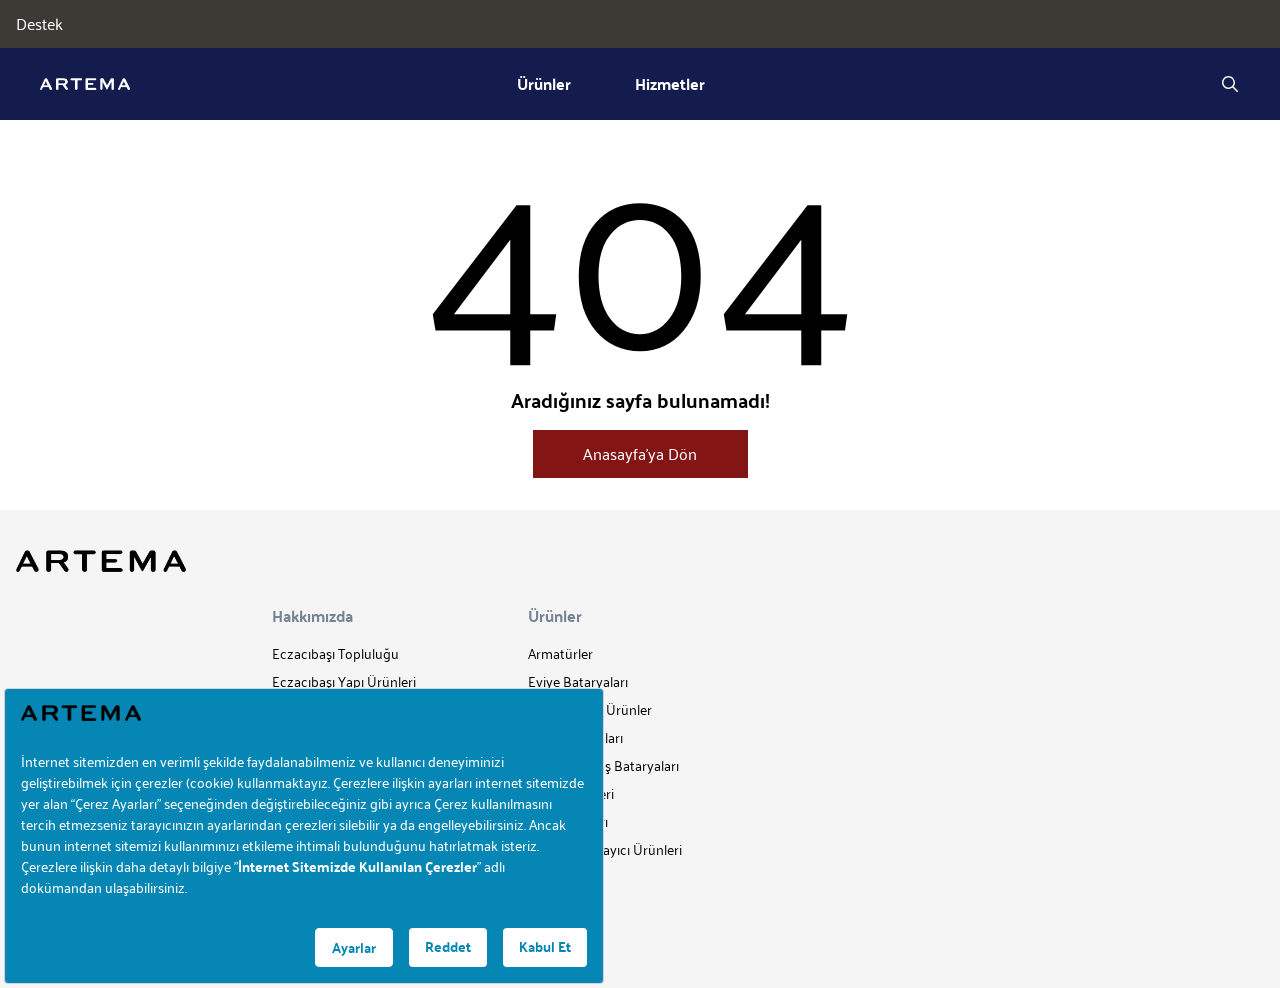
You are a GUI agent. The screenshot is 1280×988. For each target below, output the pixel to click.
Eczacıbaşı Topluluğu (335, 653)
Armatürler (560, 653)
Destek (39, 24)
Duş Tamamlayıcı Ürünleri (605, 849)
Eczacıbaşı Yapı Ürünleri (344, 681)
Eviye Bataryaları (578, 681)
